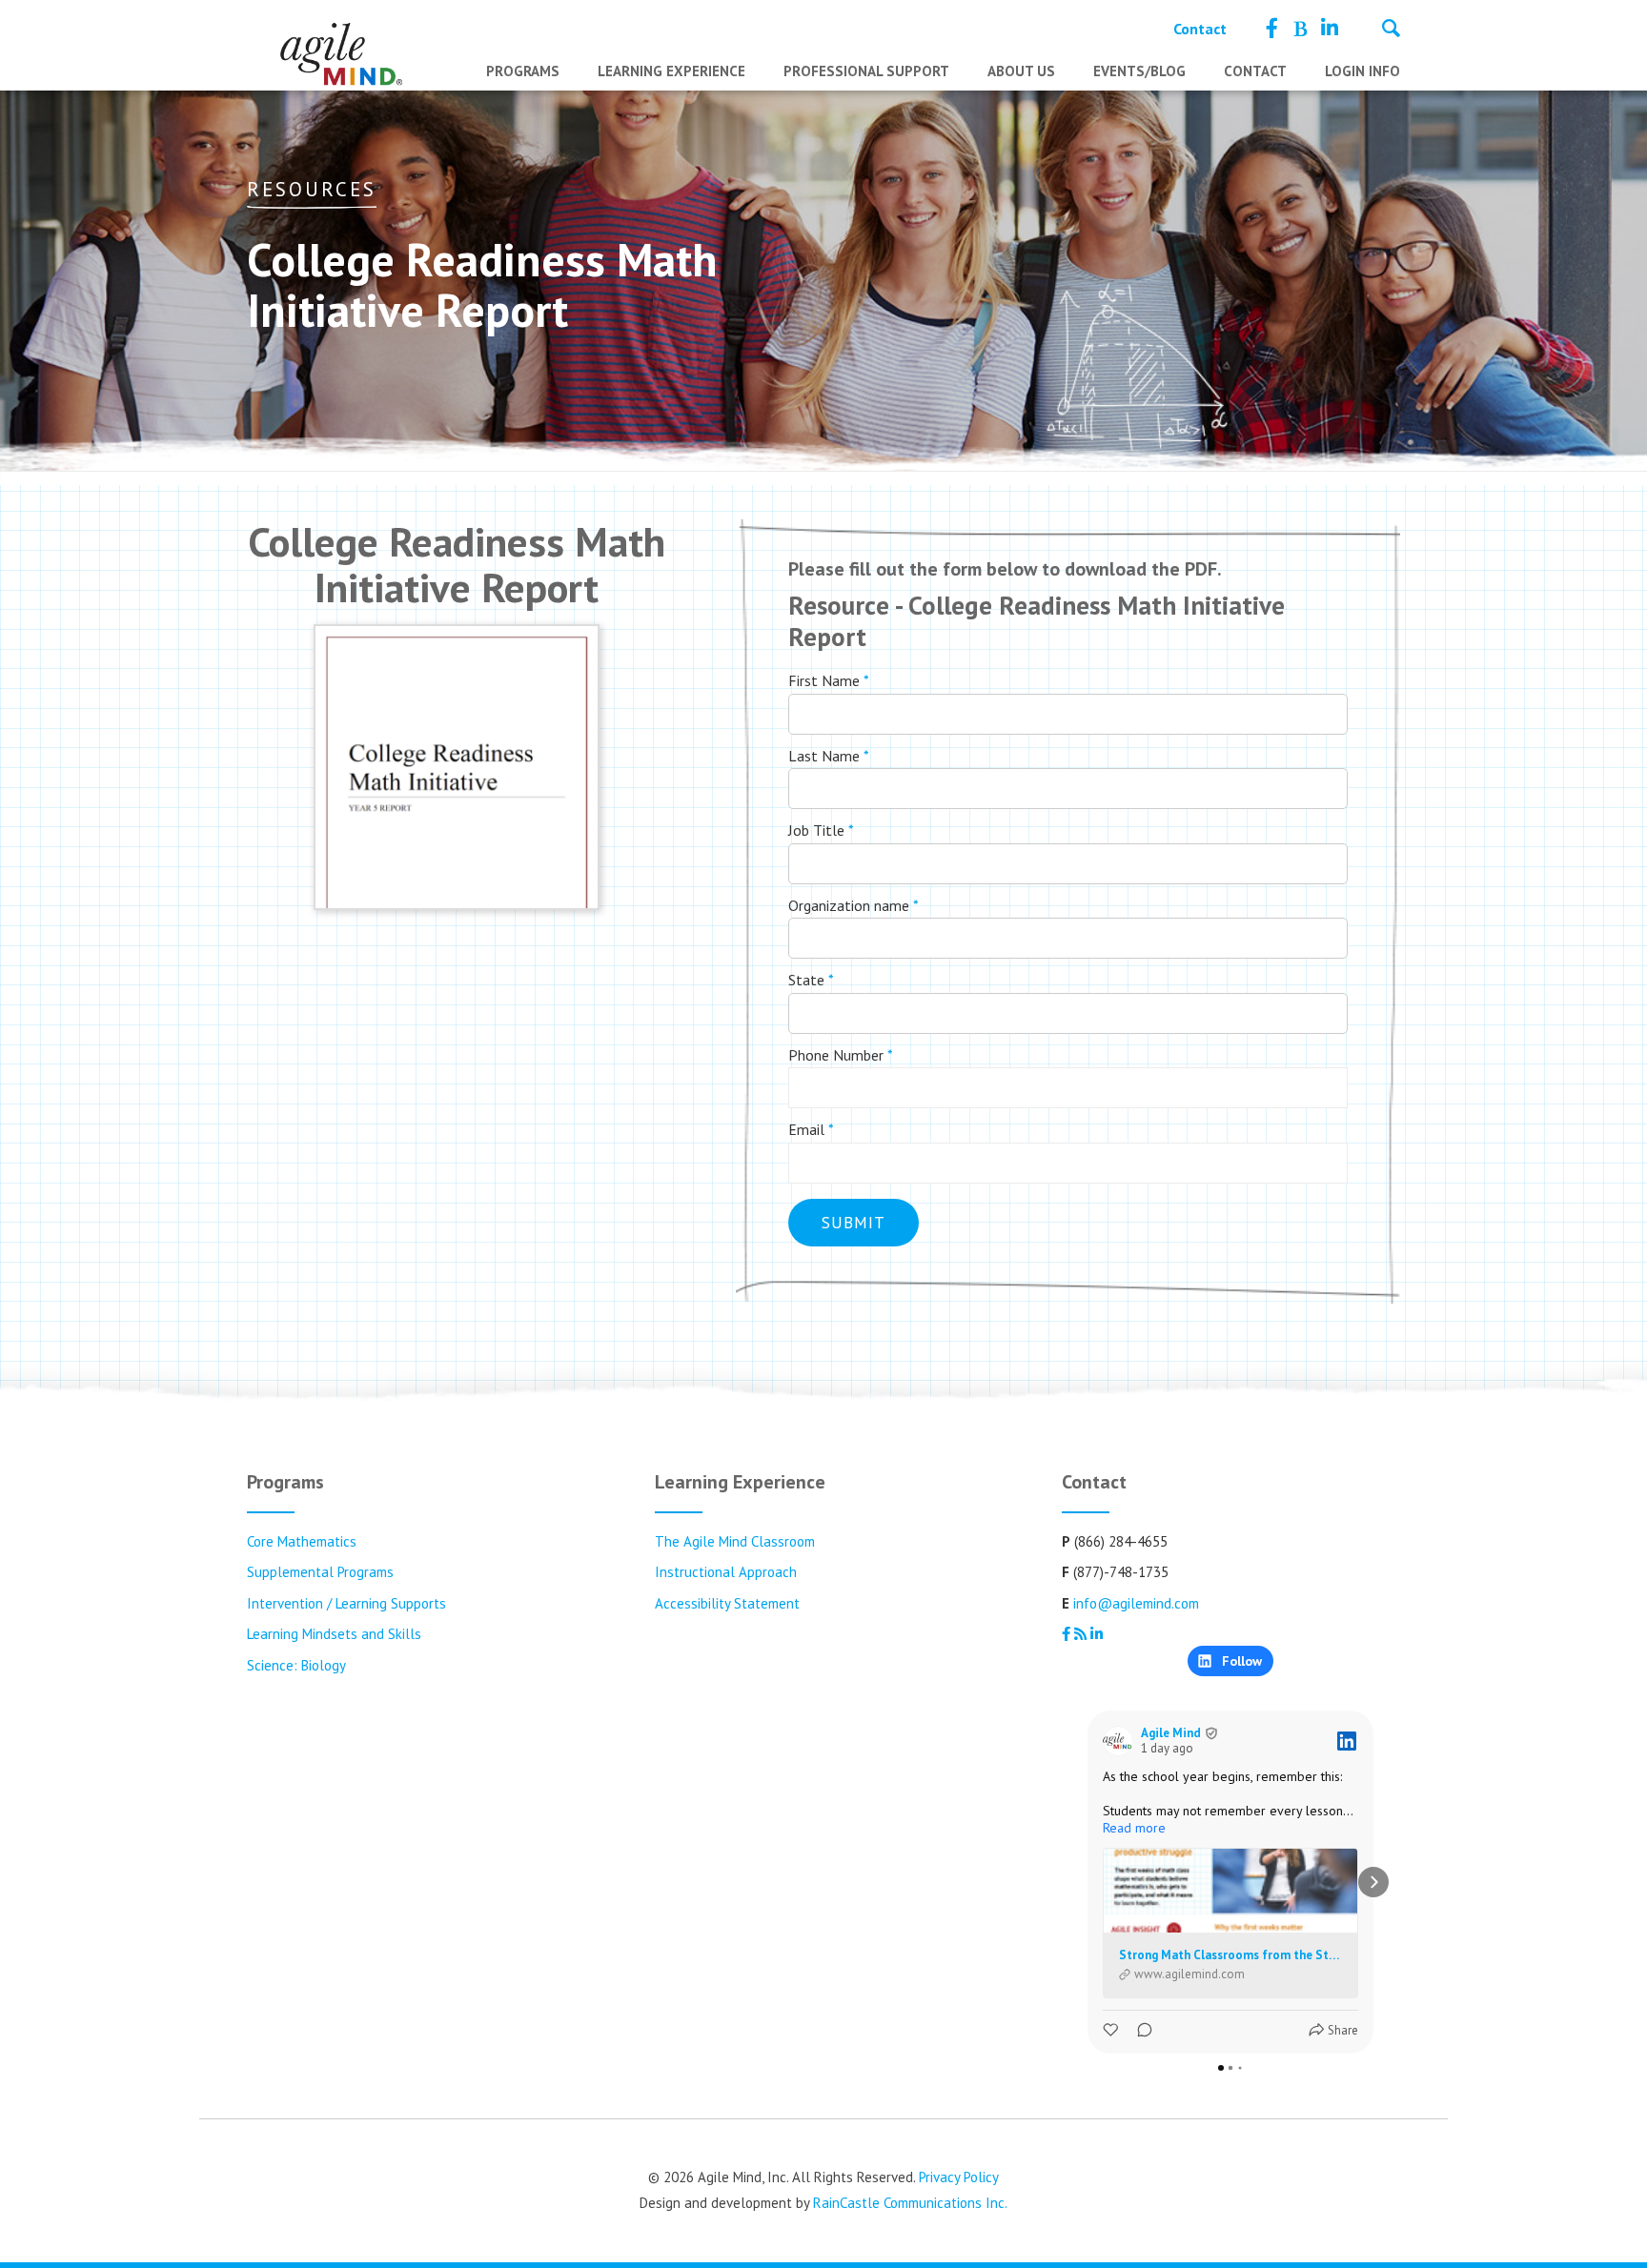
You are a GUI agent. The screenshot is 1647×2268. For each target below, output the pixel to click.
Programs (523, 71)
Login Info (1362, 71)
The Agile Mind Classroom (735, 1541)
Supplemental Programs (320, 1572)
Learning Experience (671, 71)
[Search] (1391, 30)
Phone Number (841, 1055)
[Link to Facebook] (1272, 29)
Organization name (854, 905)
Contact (1200, 29)
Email (811, 1129)
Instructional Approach (726, 1572)
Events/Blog (1139, 71)
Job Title (821, 830)
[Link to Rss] (1300, 29)
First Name (829, 680)
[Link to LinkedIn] (1330, 29)
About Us (1021, 71)
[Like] (1112, 2030)
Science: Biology (296, 1665)
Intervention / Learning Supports (346, 1603)
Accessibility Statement (727, 1603)
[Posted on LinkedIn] (1347, 1741)
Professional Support (866, 71)
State (811, 980)
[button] (1088, 1882)
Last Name (829, 756)
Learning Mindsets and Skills (334, 1634)
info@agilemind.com (1136, 1603)
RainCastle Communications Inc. (910, 2203)
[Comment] (1139, 2030)
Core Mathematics (302, 1541)
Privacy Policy (959, 2177)
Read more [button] (1134, 1828)
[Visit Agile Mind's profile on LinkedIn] (1118, 1741)
